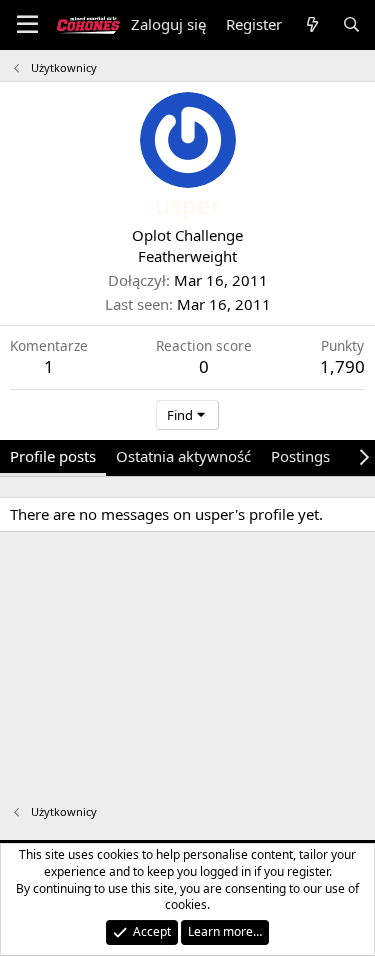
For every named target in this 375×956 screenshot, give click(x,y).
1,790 (342, 366)
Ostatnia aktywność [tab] (183, 456)
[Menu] (27, 25)
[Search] (351, 24)
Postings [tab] (300, 456)
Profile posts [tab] (53, 456)
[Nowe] (311, 24)
